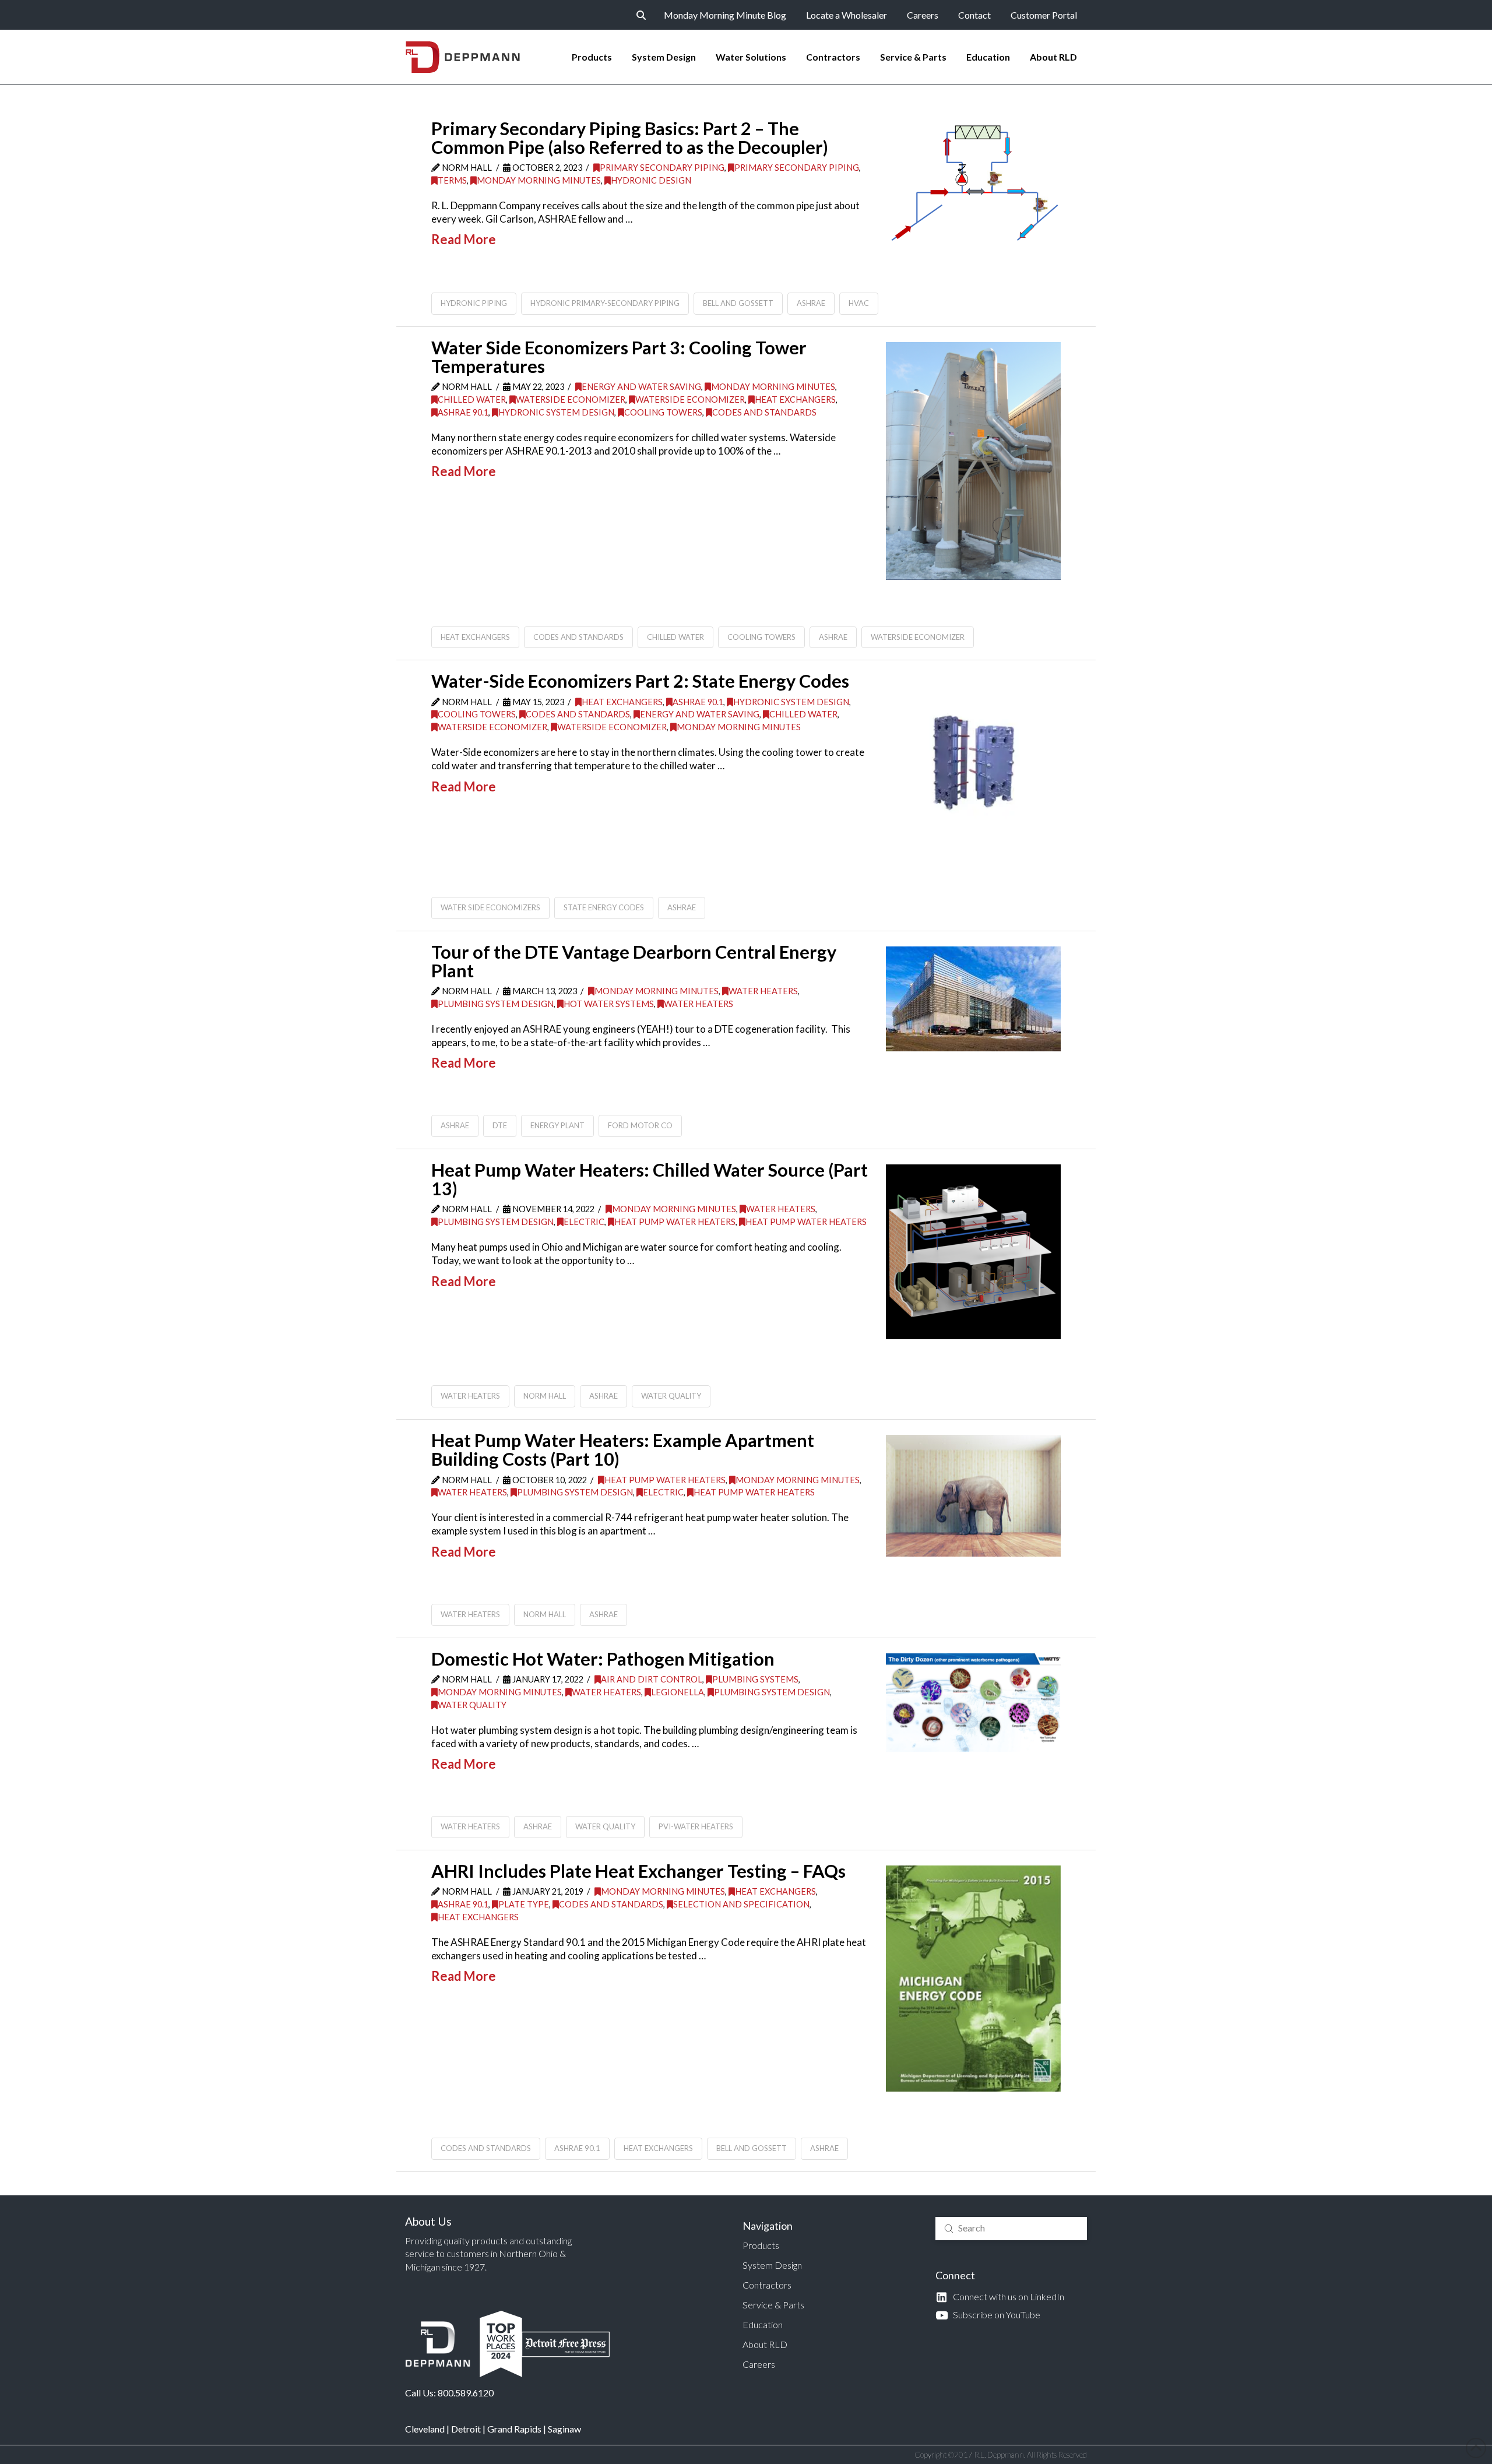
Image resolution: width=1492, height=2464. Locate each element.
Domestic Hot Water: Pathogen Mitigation (603, 1659)
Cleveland (425, 2429)
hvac (859, 303)
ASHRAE (811, 303)
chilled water (675, 637)
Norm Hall (545, 1396)
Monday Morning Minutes (539, 180)
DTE (500, 1125)
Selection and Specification (741, 1904)
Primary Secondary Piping (662, 168)
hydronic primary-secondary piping (605, 303)
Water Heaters (763, 991)
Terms (452, 180)
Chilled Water (472, 399)
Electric (584, 1222)
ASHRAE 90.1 (463, 412)
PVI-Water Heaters (696, 1826)
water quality (671, 1396)
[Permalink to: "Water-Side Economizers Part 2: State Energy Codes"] (973, 763)
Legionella (678, 1692)
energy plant (557, 1125)
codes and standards (578, 637)
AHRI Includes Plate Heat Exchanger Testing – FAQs (638, 1871)
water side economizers (490, 907)
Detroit (466, 2429)
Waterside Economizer (571, 399)
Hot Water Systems (609, 1004)
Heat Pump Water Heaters (675, 1222)
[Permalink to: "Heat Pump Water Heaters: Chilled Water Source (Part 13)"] (973, 1252)
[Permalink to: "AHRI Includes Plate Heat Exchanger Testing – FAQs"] (973, 1979)
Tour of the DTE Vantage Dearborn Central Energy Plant (634, 961)
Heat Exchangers (795, 399)
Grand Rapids (514, 2429)
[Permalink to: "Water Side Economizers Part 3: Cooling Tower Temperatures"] (973, 461)
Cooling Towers (663, 412)
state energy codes (604, 907)
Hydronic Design (651, 180)
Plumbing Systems (755, 1679)
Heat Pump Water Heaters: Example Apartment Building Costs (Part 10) (623, 1450)
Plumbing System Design (496, 1004)
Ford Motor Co (640, 1125)
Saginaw (564, 2429)
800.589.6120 (466, 2393)
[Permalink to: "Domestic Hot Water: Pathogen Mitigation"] (973, 1703)
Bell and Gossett (738, 303)
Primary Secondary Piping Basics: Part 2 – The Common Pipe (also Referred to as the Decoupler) (630, 138)
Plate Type (524, 1904)
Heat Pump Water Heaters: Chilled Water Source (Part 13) (650, 1179)
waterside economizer (918, 637)
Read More (464, 239)
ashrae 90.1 (577, 2148)
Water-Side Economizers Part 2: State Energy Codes (640, 681)
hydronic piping (474, 303)
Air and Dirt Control (652, 1679)
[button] (641, 15)
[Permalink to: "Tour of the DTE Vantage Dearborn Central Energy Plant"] (973, 999)
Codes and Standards (764, 412)
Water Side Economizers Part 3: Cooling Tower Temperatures (619, 357)
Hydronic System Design (556, 412)
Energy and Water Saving (641, 387)
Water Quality (472, 1705)
